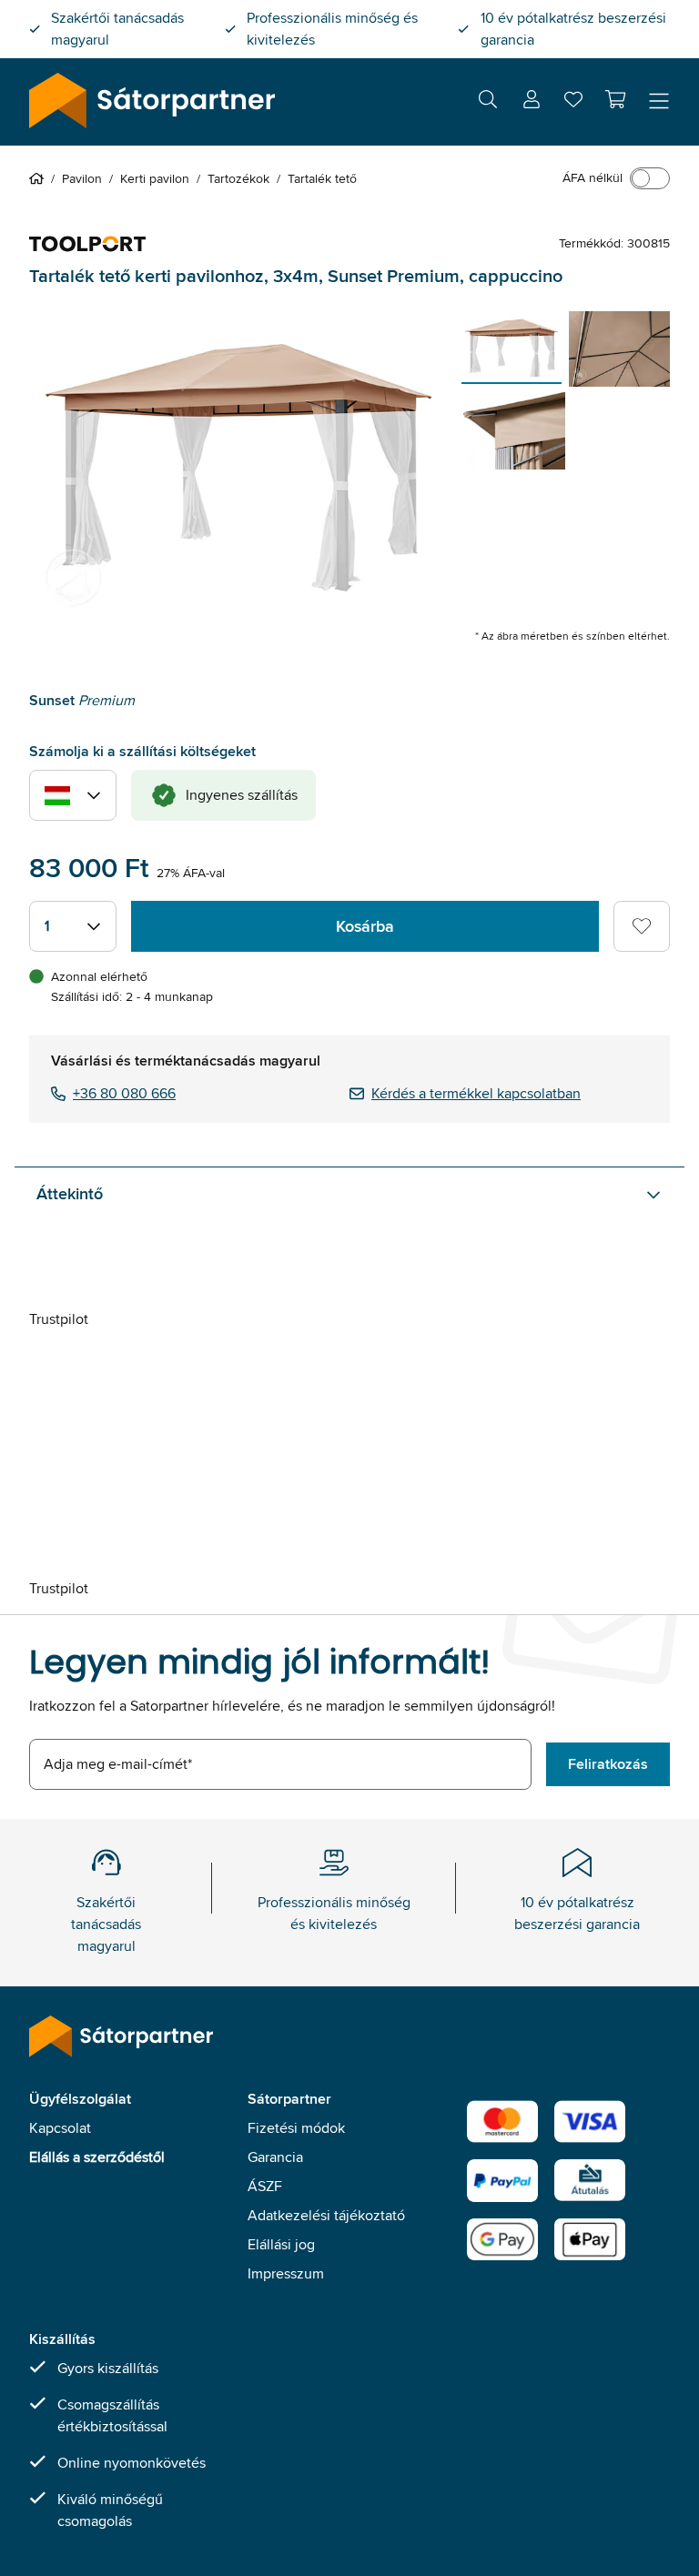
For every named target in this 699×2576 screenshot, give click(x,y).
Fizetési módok (296, 2128)
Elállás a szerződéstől (97, 2157)
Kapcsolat (60, 2128)
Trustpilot (59, 1319)
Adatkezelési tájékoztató (326, 2215)
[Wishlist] (573, 103)
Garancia (275, 2157)
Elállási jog (281, 2244)
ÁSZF (265, 2186)
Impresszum (286, 2273)
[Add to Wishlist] (642, 926)
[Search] (488, 102)
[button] (615, 99)
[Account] (532, 102)
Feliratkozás (608, 1764)
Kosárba (365, 926)
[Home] (40, 178)
